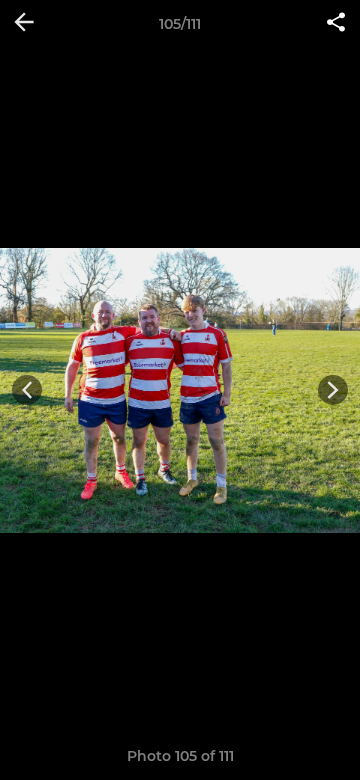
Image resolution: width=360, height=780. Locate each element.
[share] (336, 24)
